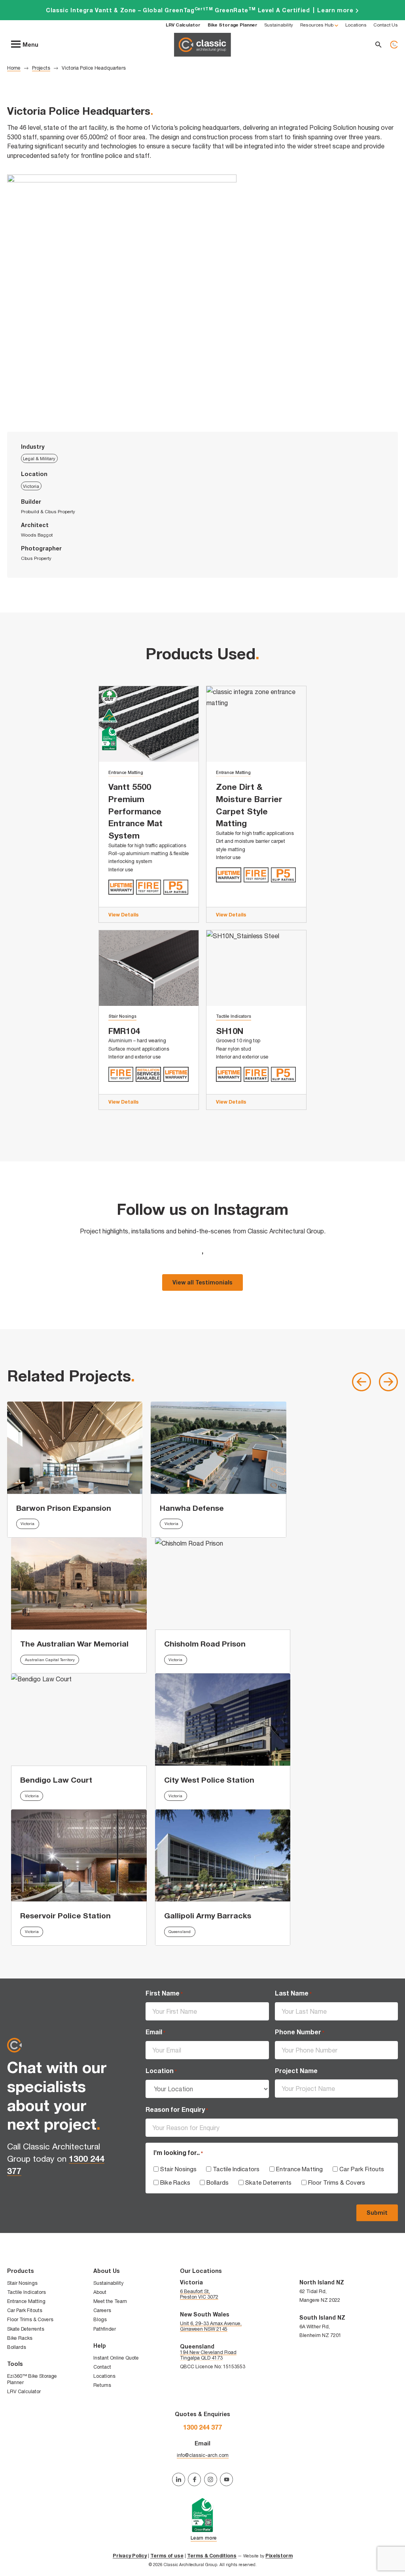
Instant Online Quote (116, 2358)
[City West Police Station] (223, 1719)
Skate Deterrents (268, 2182)
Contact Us (386, 25)
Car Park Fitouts (362, 2169)
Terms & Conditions (212, 2556)
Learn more (202, 10)
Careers (102, 2310)
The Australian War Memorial (74, 1644)
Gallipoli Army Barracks (208, 1915)
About (100, 2292)
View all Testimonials (202, 1282)
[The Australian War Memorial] (79, 1584)
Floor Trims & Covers (337, 2182)
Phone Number (300, 2032)
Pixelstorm (279, 2556)
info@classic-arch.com (203, 2455)
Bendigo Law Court (56, 1780)
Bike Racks (175, 2182)
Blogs (100, 2319)
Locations (356, 25)
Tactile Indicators (234, 1016)
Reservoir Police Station (65, 1915)
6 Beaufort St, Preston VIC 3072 (199, 2294)
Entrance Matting (126, 772)
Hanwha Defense (192, 1508)
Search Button (379, 45)
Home (14, 68)
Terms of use (167, 2556)
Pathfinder (105, 2329)
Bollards (218, 2182)
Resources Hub (317, 25)
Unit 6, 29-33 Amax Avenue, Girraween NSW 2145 (211, 2326)
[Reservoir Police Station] (79, 1855)
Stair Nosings (122, 1016)
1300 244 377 (394, 45)
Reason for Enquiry (177, 2109)
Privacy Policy (130, 2556)
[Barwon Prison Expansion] (75, 1447)
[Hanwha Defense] (219, 1447)
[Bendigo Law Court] (79, 1719)
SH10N (230, 1031)
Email (155, 2032)
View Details (124, 915)
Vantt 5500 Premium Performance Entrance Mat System (135, 811)
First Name (164, 1993)
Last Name (293, 1993)
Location (161, 2071)
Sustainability (279, 25)
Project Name (296, 2071)
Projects (41, 68)
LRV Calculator (24, 2391)
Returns (102, 2385)
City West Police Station (209, 1780)
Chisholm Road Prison (205, 1644)
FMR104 (124, 1031)
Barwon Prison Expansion (64, 1508)
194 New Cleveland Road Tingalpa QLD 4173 (208, 2355)
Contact (102, 2367)
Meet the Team (110, 2301)
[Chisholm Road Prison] (223, 1584)
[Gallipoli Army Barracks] (223, 1855)
